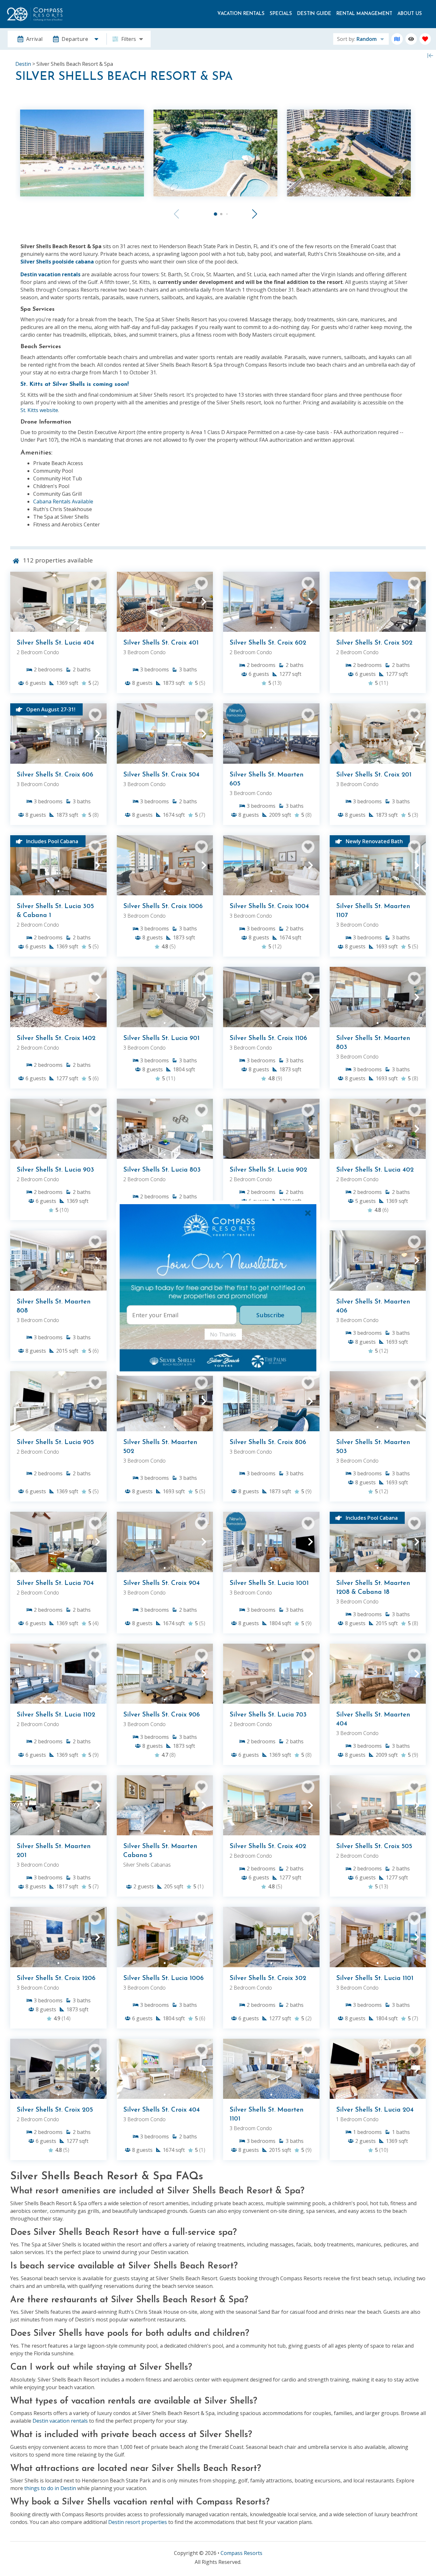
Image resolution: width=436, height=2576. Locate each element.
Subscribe (270, 1315)
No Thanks (223, 1334)
